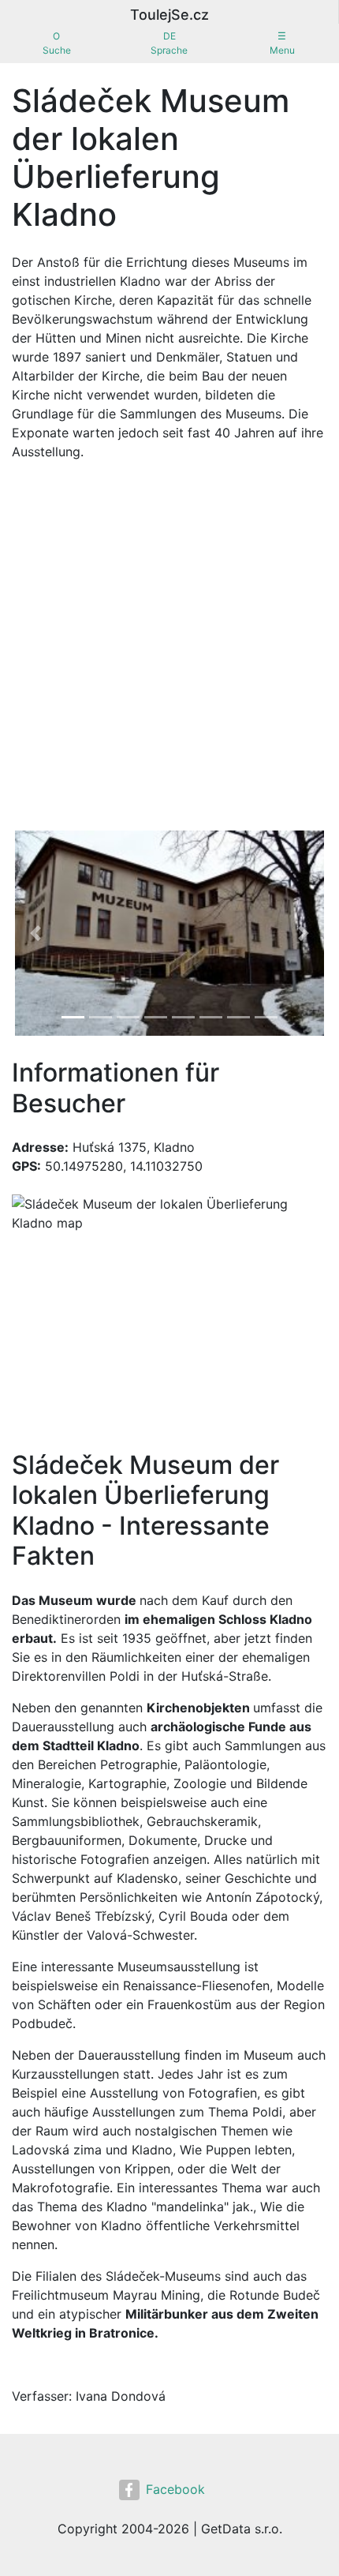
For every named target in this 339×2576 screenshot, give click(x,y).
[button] (35, 933)
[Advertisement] (169, 650)
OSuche (57, 43)
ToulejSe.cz (169, 15)
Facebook (175, 2489)
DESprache (169, 43)
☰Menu (282, 43)
